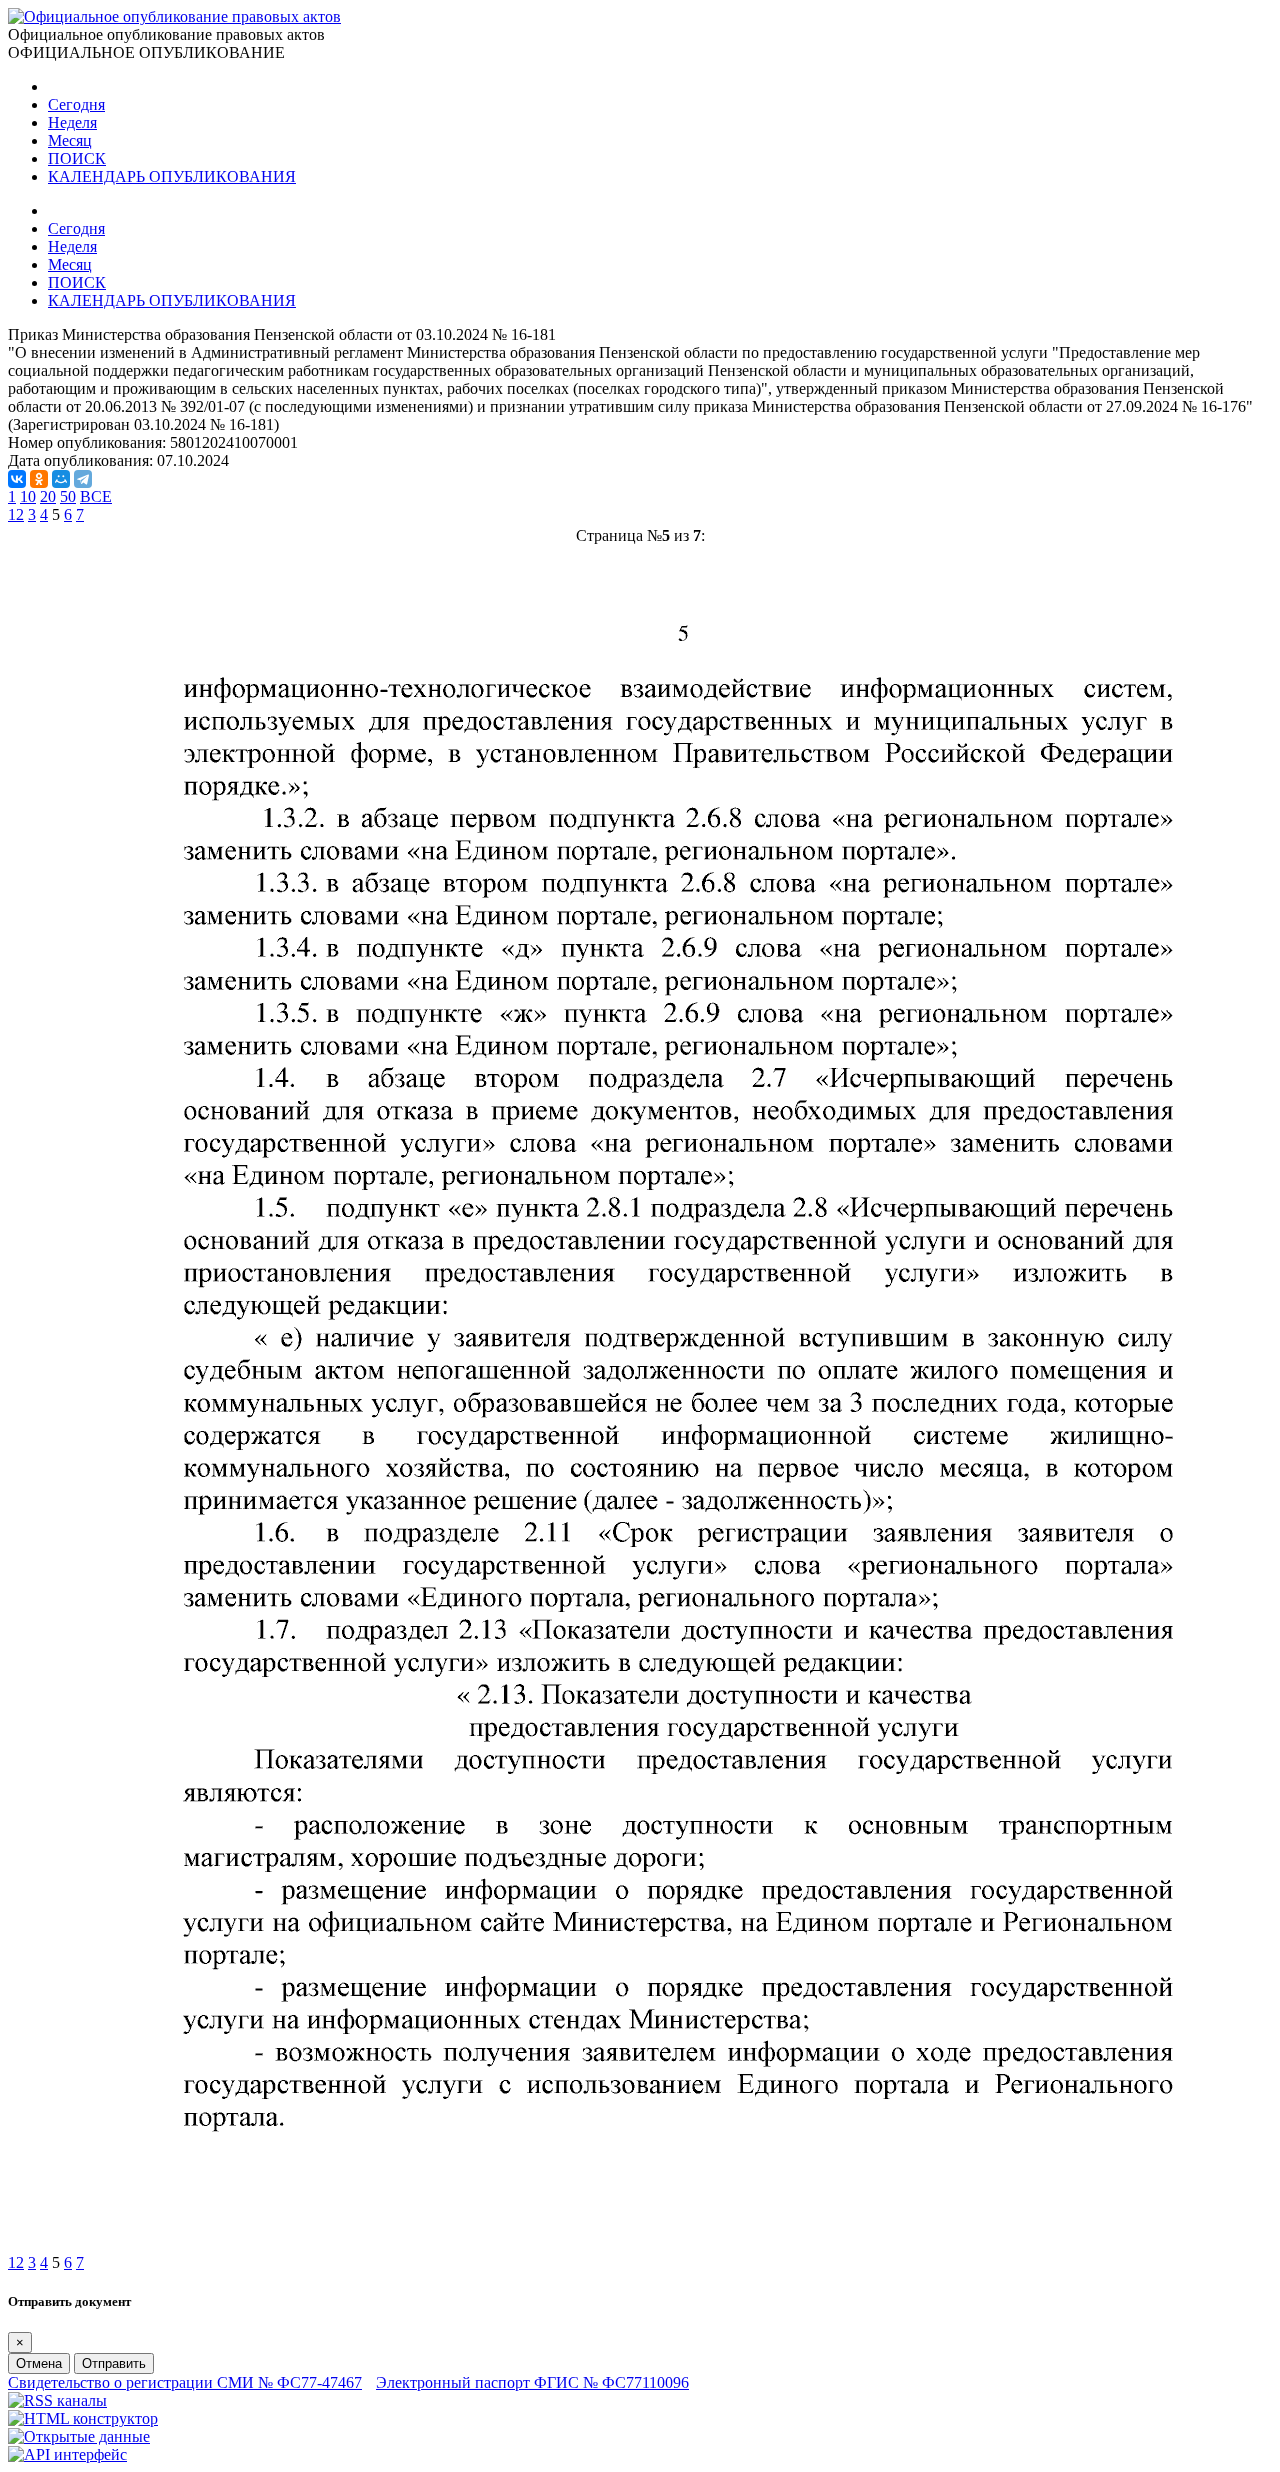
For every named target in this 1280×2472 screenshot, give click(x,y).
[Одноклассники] (39, 479)
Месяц (70, 140)
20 (48, 496)
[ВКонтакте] (17, 479)
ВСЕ (96, 496)
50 (68, 496)
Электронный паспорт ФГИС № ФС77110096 (532, 2382)
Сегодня (76, 104)
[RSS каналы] (57, 2400)
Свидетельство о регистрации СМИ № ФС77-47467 (185, 2382)
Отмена (39, 2363)
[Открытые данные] (79, 2436)
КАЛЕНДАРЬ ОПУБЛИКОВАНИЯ (172, 176)
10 (28, 496)
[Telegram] (83, 479)
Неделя (72, 122)
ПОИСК (77, 158)
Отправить (114, 2363)
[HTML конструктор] (83, 2418)
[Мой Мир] (61, 479)
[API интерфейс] (67, 2454)
